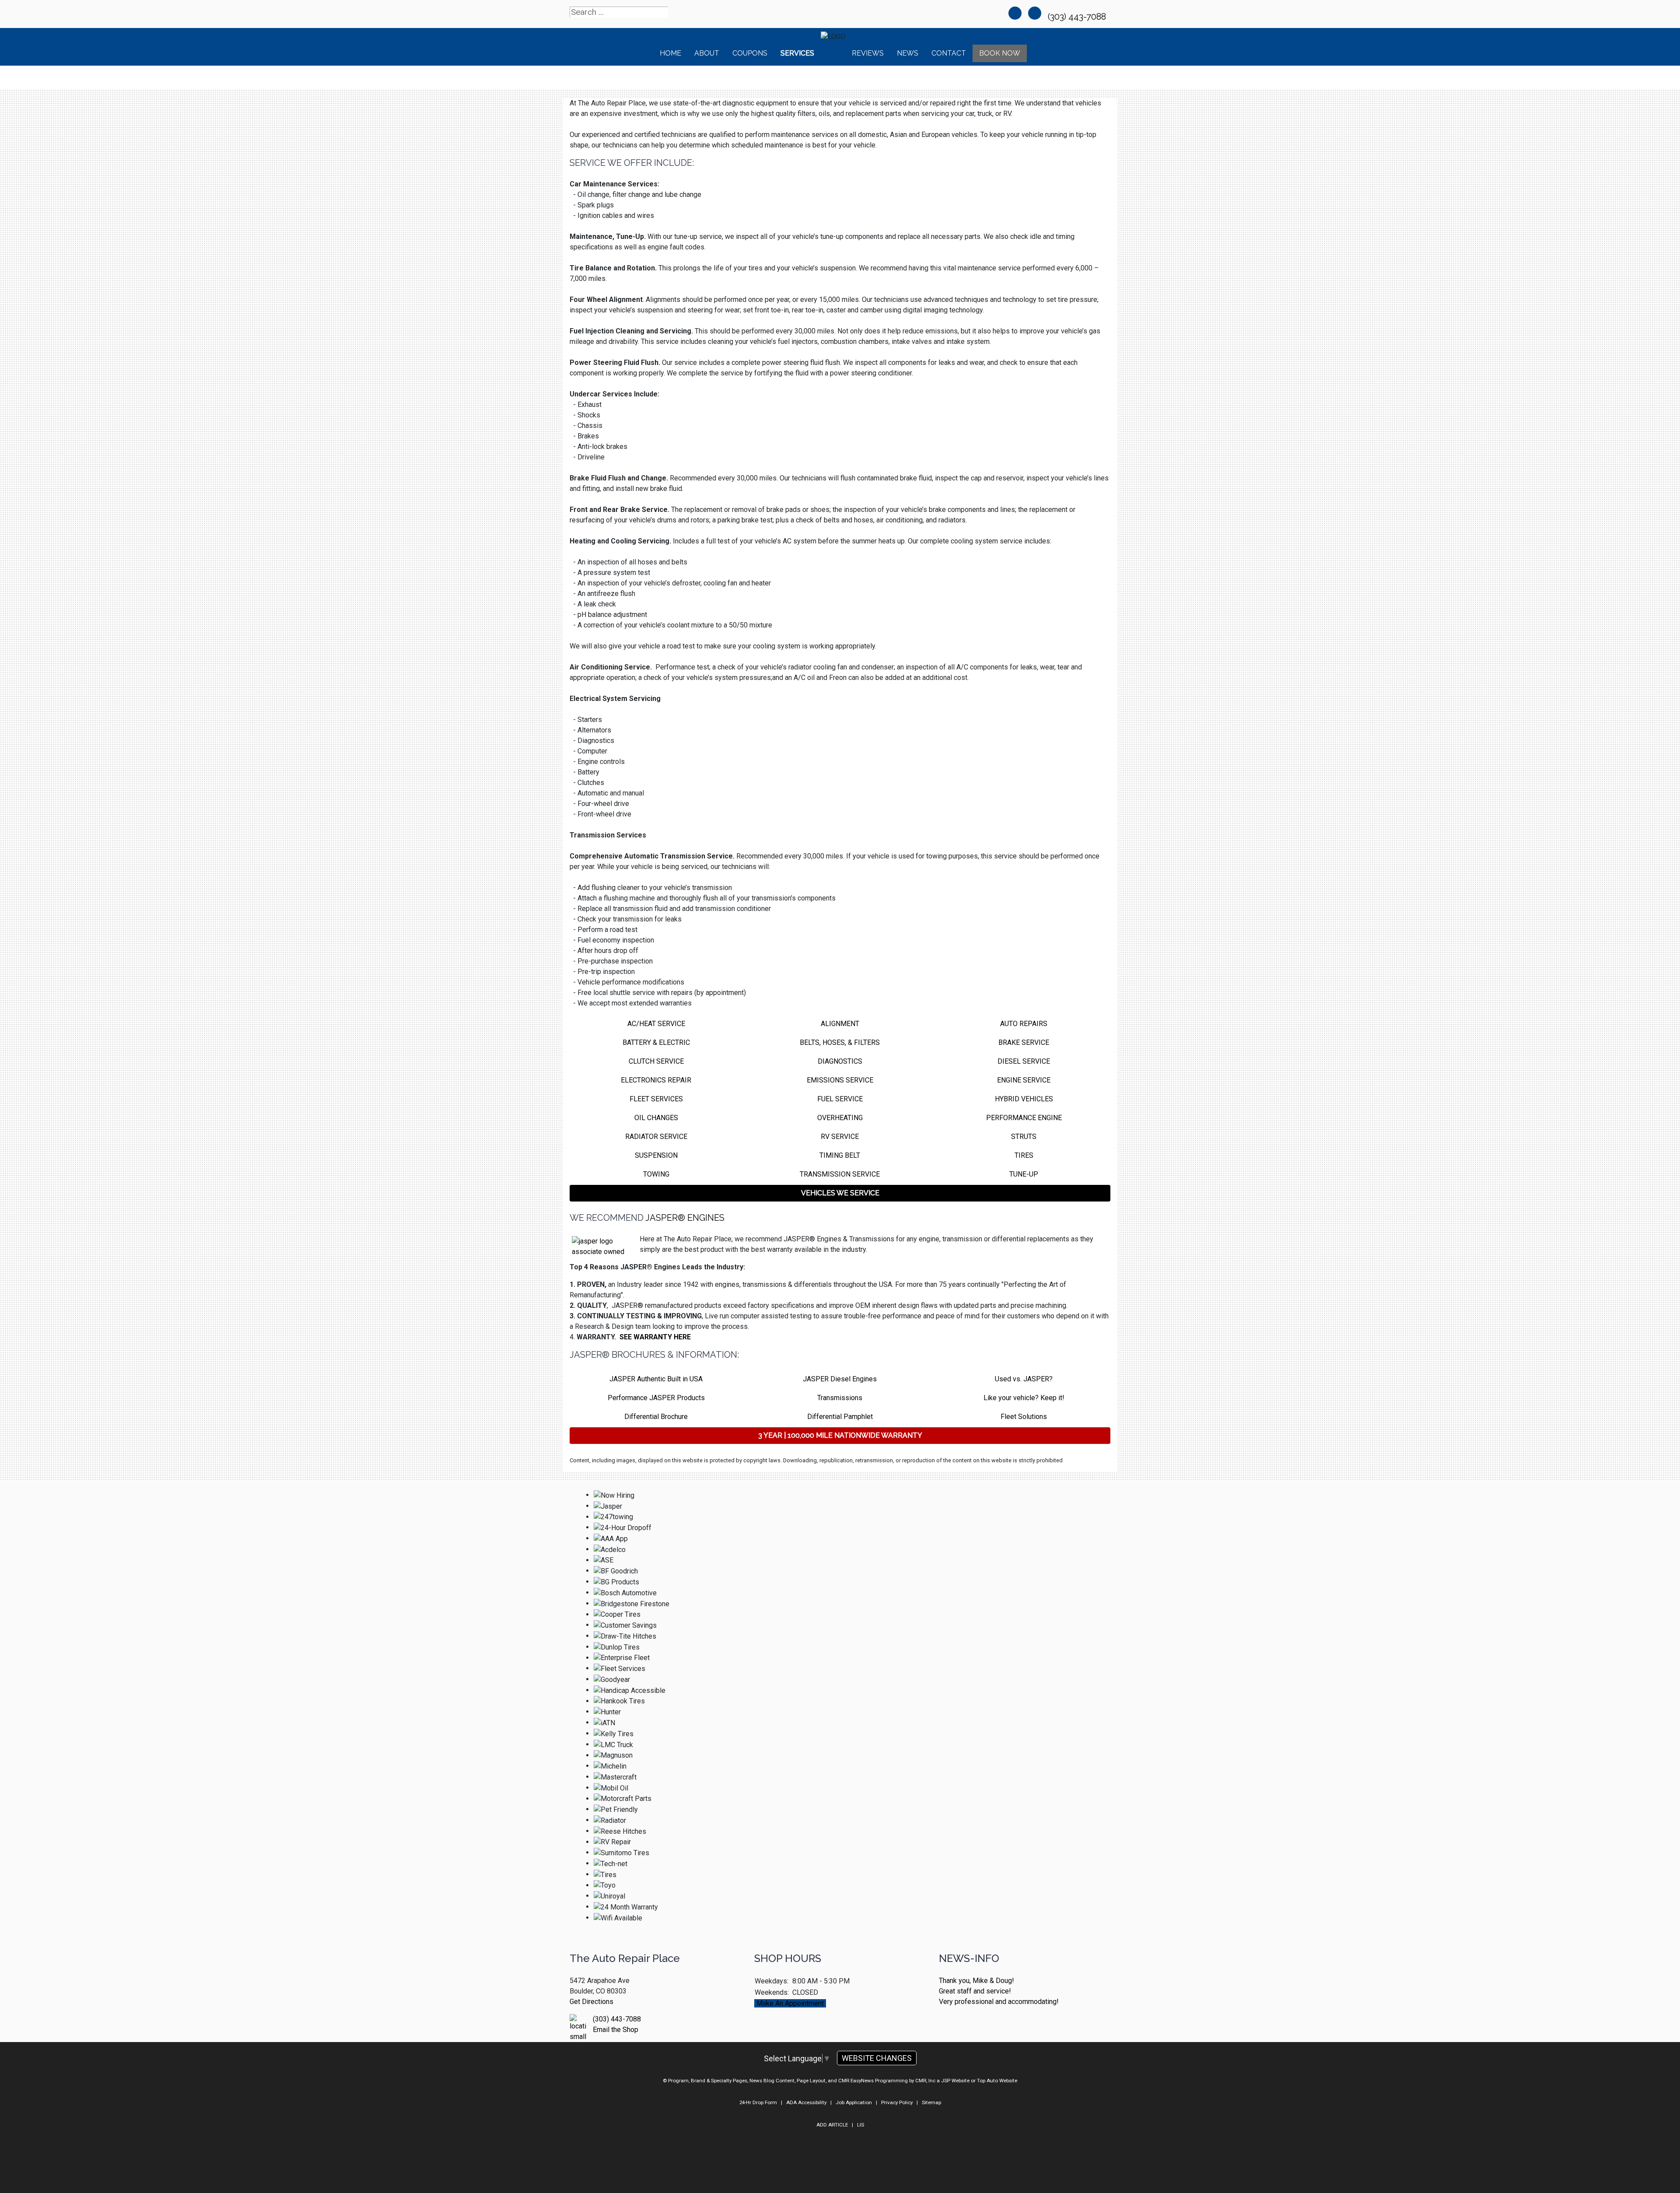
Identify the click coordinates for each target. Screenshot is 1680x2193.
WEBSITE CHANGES (877, 2058)
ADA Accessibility (806, 2102)
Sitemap (931, 2102)
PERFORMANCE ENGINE (1024, 1118)
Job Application (854, 2102)
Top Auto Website (997, 2081)
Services (797, 53)
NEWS (908, 53)
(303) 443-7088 (1078, 17)
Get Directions (591, 2002)
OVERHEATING (840, 1118)
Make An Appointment (790, 2003)
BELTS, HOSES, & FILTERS (840, 1042)
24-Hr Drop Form (758, 2102)
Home (670, 53)
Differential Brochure (656, 1417)
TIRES (1024, 1155)
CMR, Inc (925, 2081)
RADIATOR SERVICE (656, 1137)
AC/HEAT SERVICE (656, 1024)
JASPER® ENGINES (685, 1218)
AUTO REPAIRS (1024, 1024)
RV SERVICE (840, 1137)
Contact (949, 53)
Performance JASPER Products (656, 1398)
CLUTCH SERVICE (656, 1061)
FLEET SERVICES (656, 1099)
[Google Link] (1035, 13)
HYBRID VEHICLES (1024, 1099)
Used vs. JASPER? (1024, 1379)
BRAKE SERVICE (1024, 1042)
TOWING (656, 1174)
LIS (861, 2125)
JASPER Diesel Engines (840, 1379)
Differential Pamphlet (840, 1417)
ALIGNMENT (840, 1024)
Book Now (1000, 53)
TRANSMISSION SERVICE (840, 1174)
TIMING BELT (840, 1155)
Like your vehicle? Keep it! (1024, 1398)
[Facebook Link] (1015, 13)
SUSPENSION (656, 1155)
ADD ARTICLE (832, 2125)
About (707, 53)
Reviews (868, 53)
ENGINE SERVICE (1024, 1080)
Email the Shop (616, 2030)
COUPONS (750, 53)
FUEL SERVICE (840, 1099)
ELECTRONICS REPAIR (656, 1080)
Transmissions (840, 1398)
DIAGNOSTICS (840, 1061)
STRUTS (1024, 1137)
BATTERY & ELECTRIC (656, 1042)
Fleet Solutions (1024, 1417)
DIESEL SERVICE (1024, 1061)
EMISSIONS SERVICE (840, 1080)
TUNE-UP (1024, 1174)
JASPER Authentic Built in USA (656, 1379)
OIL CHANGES (656, 1118)
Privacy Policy (897, 2102)
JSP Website (955, 2081)
